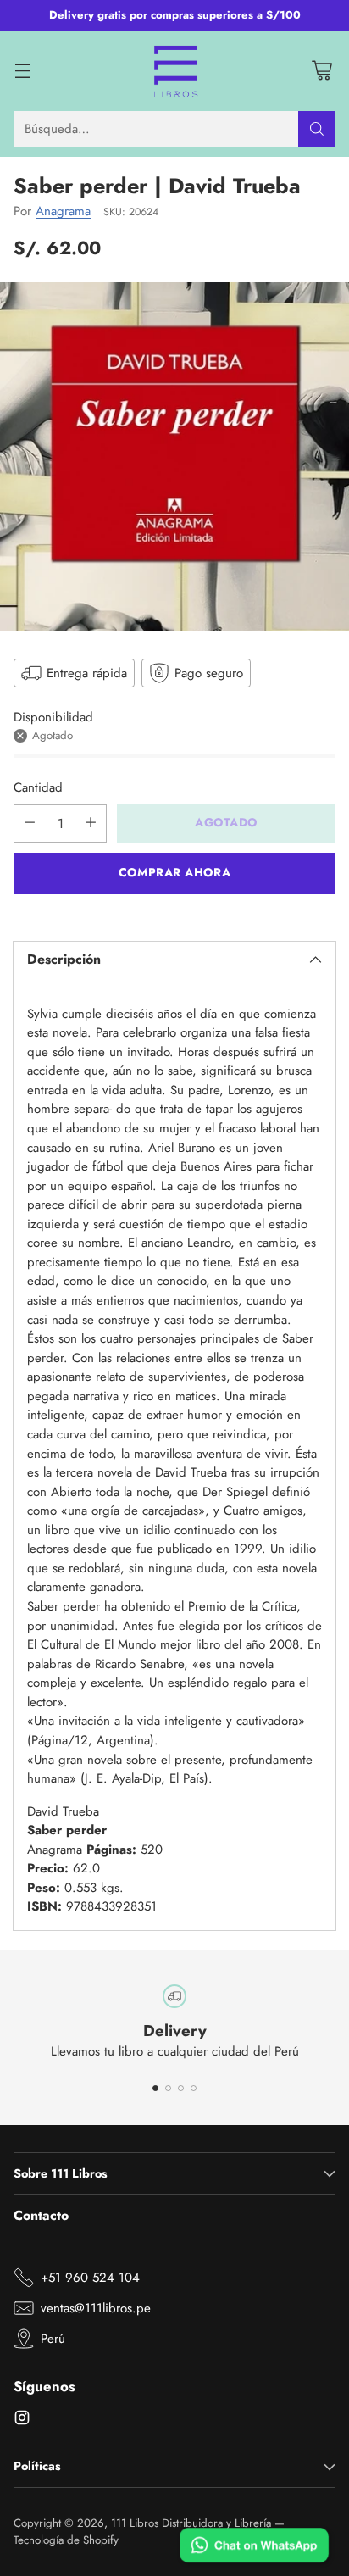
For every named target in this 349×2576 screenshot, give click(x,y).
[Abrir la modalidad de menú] (22, 71)
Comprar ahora (174, 872)
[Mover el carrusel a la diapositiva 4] (194, 2088)
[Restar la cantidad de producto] (30, 823)
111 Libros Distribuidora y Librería (191, 2523)
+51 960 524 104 (90, 2278)
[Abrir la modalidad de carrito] (321, 71)
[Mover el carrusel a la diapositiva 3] (181, 2088)
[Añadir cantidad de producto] (91, 823)
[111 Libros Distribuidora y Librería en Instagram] (22, 2420)
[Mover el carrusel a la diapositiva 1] (155, 2088)
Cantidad (38, 787)
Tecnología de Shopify (66, 2540)
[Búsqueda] (317, 129)
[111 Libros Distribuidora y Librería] (175, 71)
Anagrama (63, 211)
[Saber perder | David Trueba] (174, 457)
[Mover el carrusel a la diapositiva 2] (168, 2088)
